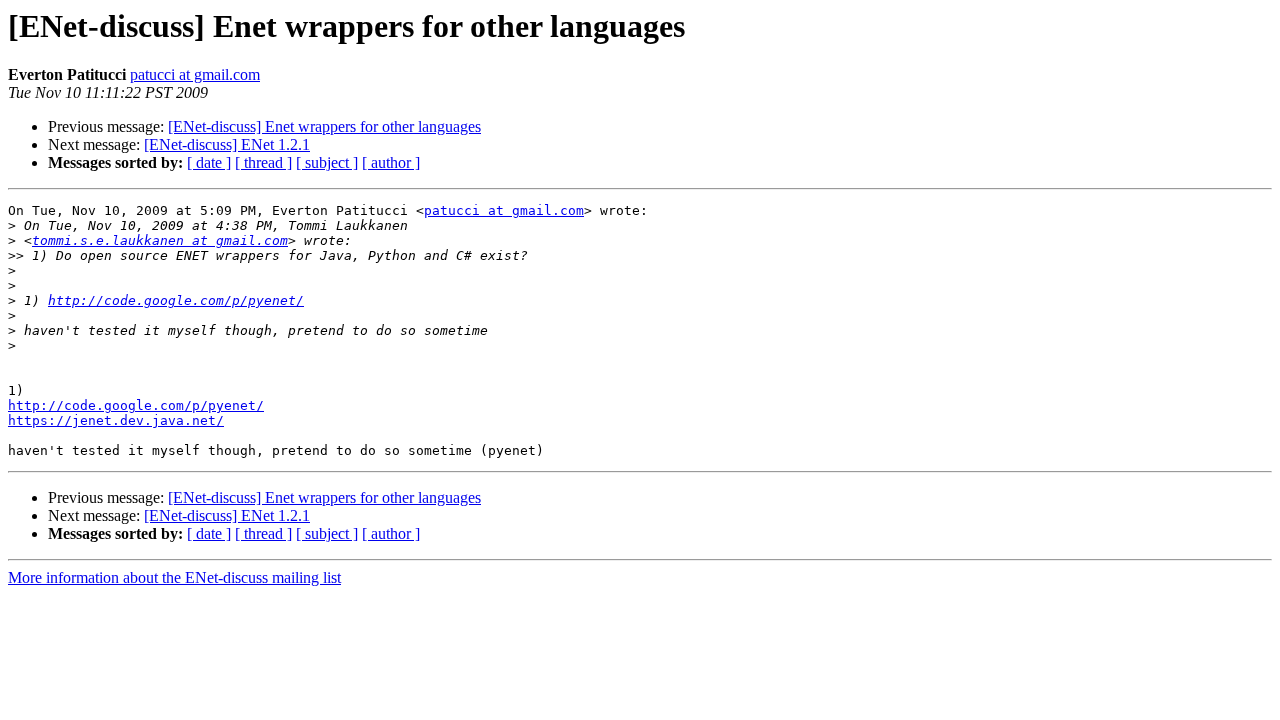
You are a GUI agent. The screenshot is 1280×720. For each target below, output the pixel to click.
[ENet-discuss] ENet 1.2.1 (227, 144)
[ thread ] (263, 162)
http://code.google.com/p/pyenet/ (176, 300)
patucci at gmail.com (195, 74)
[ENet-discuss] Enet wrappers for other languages (324, 126)
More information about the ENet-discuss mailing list (174, 577)
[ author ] (391, 162)
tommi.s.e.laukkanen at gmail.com (160, 240)
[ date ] (209, 162)
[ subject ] (327, 162)
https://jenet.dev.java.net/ (116, 420)
